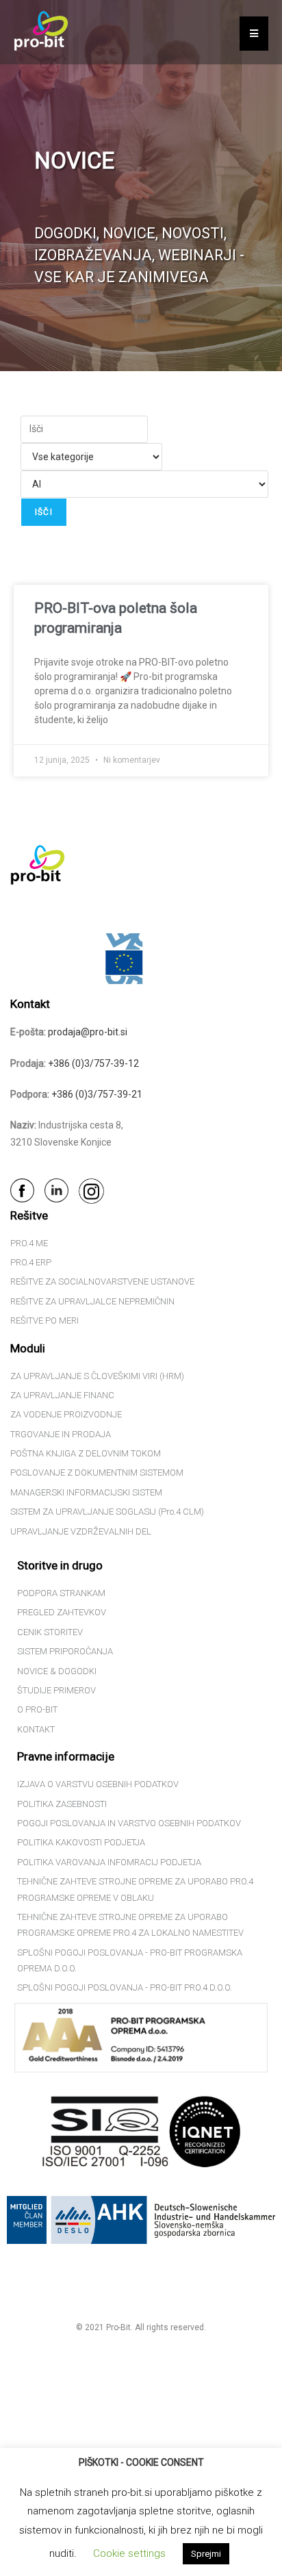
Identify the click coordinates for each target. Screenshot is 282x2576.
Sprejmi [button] (206, 2554)
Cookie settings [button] (129, 2553)
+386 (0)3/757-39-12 (93, 1063)
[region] (141, 186)
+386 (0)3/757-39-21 (97, 1094)
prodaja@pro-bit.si (88, 1032)
